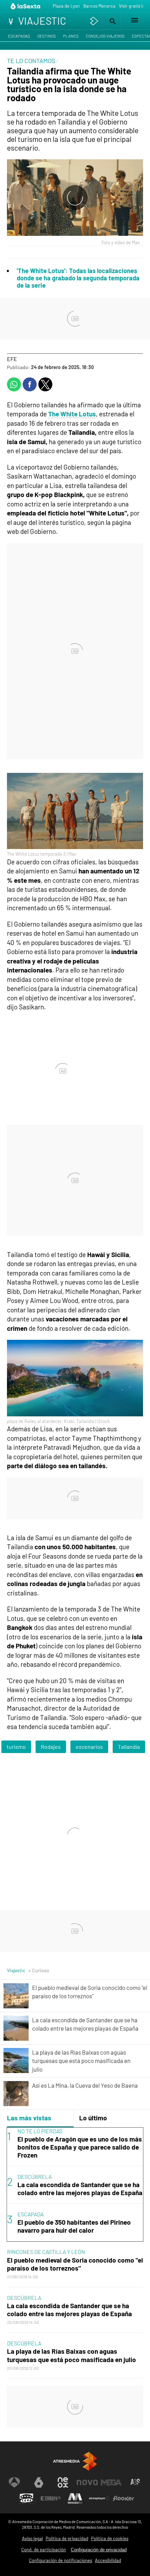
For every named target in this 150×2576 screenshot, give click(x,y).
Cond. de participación (44, 2550)
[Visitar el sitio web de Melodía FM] (75, 2498)
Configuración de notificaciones (61, 2560)
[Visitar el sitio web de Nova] (87, 2482)
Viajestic (16, 1970)
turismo (16, 1747)
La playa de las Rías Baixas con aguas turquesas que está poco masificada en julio (72, 2355)
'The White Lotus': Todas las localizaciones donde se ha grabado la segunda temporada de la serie (78, 278)
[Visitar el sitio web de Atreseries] (136, 2482)
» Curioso (39, 1970)
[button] (112, 21)
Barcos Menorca (99, 6)
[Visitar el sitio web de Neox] (63, 2482)
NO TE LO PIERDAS (40, 2131)
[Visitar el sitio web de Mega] (111, 2482)
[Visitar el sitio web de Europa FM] (51, 2498)
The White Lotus (72, 414)
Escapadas (19, 36)
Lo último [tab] (93, 2118)
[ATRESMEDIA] (75, 2461)
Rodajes (51, 1747)
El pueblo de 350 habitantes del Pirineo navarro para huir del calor (74, 2226)
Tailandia (129, 1747)
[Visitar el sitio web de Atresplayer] (99, 2498)
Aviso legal (32, 2538)
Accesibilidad (108, 2560)
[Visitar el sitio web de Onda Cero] (27, 2498)
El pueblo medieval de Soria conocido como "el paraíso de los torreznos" (75, 2264)
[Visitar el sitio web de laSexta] (39, 2482)
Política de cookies (110, 2538)
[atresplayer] (94, 21)
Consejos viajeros (105, 36)
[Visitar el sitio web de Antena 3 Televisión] (14, 2482)
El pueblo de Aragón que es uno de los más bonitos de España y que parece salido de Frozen (80, 2147)
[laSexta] (26, 6)
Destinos (47, 36)
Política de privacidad (67, 2538)
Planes (71, 36)
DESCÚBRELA (35, 2177)
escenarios (89, 1747)
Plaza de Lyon (66, 6)
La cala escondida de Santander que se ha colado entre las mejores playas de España (80, 2189)
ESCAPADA (31, 2214)
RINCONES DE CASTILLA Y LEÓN (46, 2252)
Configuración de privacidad (99, 2550)
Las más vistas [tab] (29, 2118)
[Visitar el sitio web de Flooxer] (123, 2498)
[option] (75, 2185)
